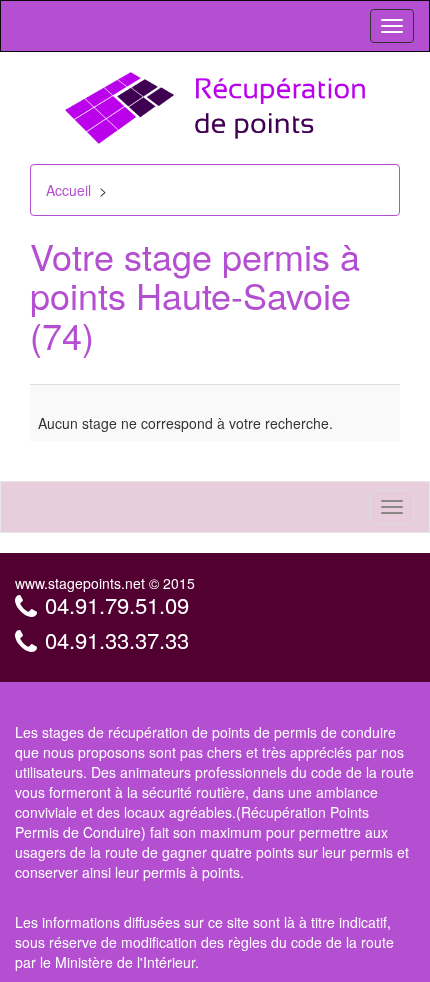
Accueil (68, 190)
